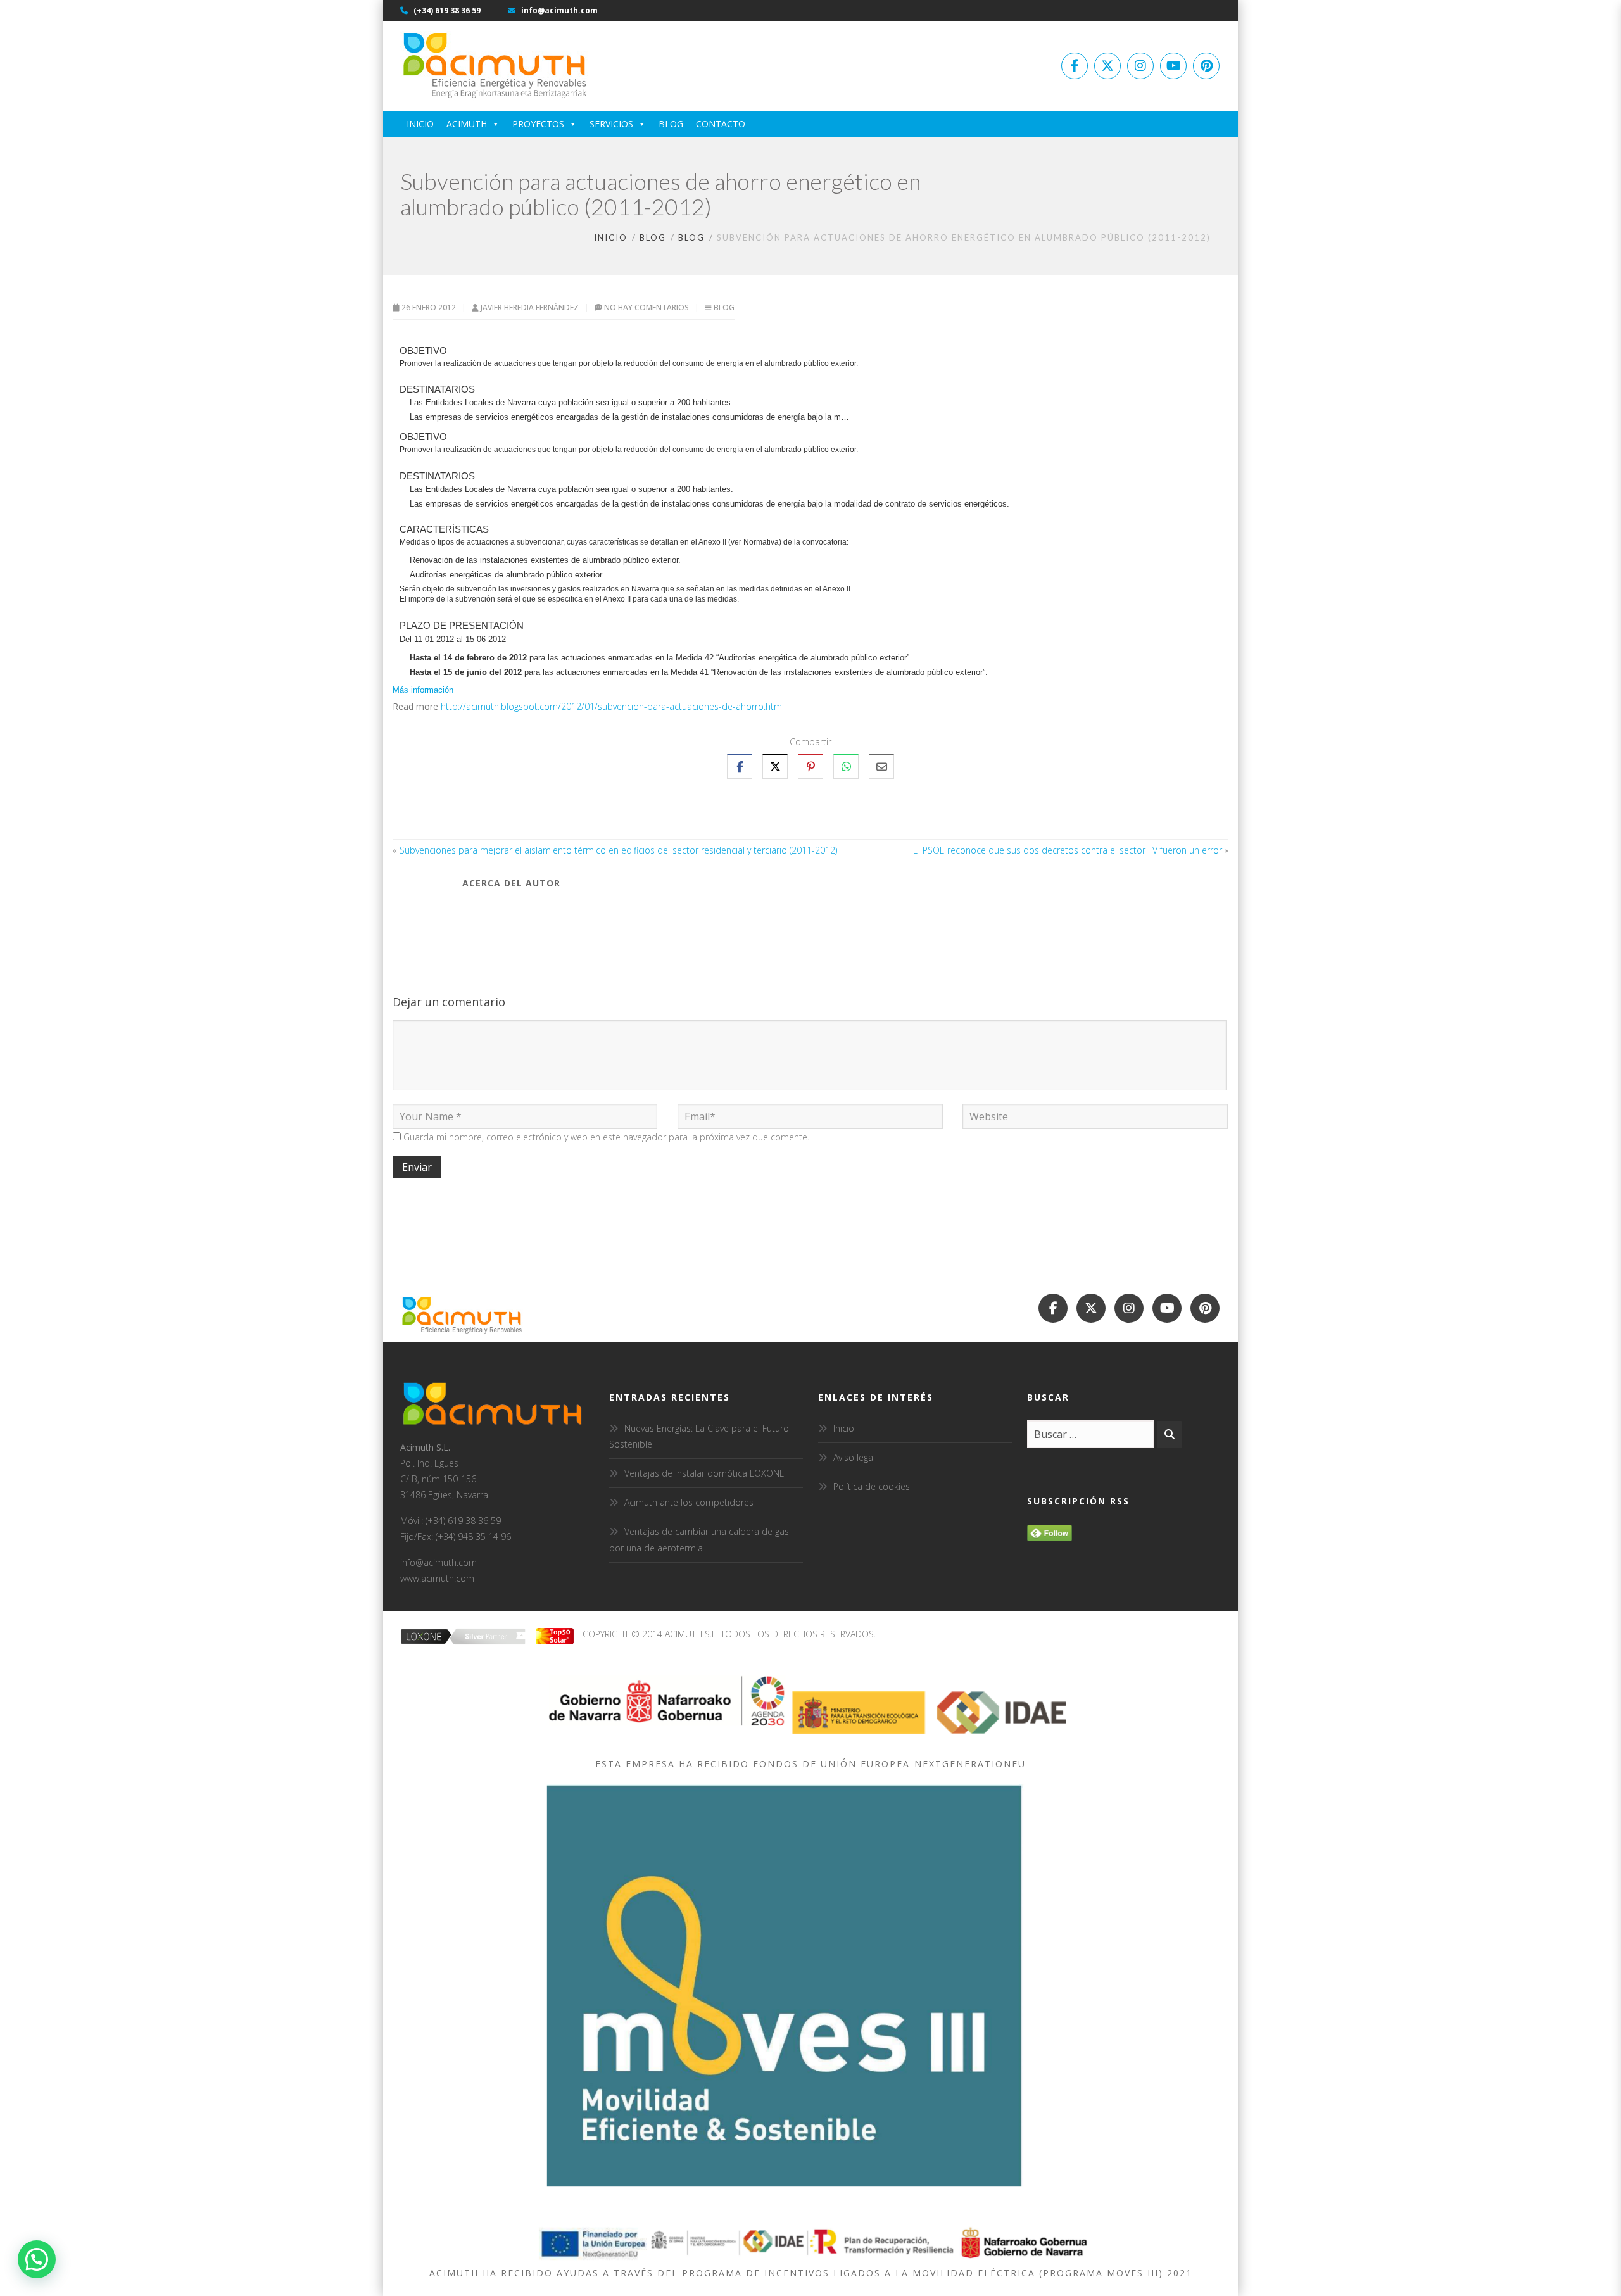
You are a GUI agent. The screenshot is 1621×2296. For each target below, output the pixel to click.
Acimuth (467, 124)
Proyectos (538, 124)
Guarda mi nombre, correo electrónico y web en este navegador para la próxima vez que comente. (606, 1137)
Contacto (721, 124)
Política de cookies (872, 1486)
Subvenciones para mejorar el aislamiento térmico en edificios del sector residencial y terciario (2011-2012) (618, 850)
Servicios (611, 124)
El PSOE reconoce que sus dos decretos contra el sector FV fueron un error (1068, 850)
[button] (37, 2259)
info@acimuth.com (558, 10)
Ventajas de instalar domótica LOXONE (704, 1473)
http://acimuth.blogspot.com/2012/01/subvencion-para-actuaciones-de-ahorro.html (612, 706)
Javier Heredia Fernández (531, 307)
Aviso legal (854, 1457)
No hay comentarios (647, 307)
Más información (423, 690)
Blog (671, 124)
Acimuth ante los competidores (689, 1502)
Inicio (420, 124)
